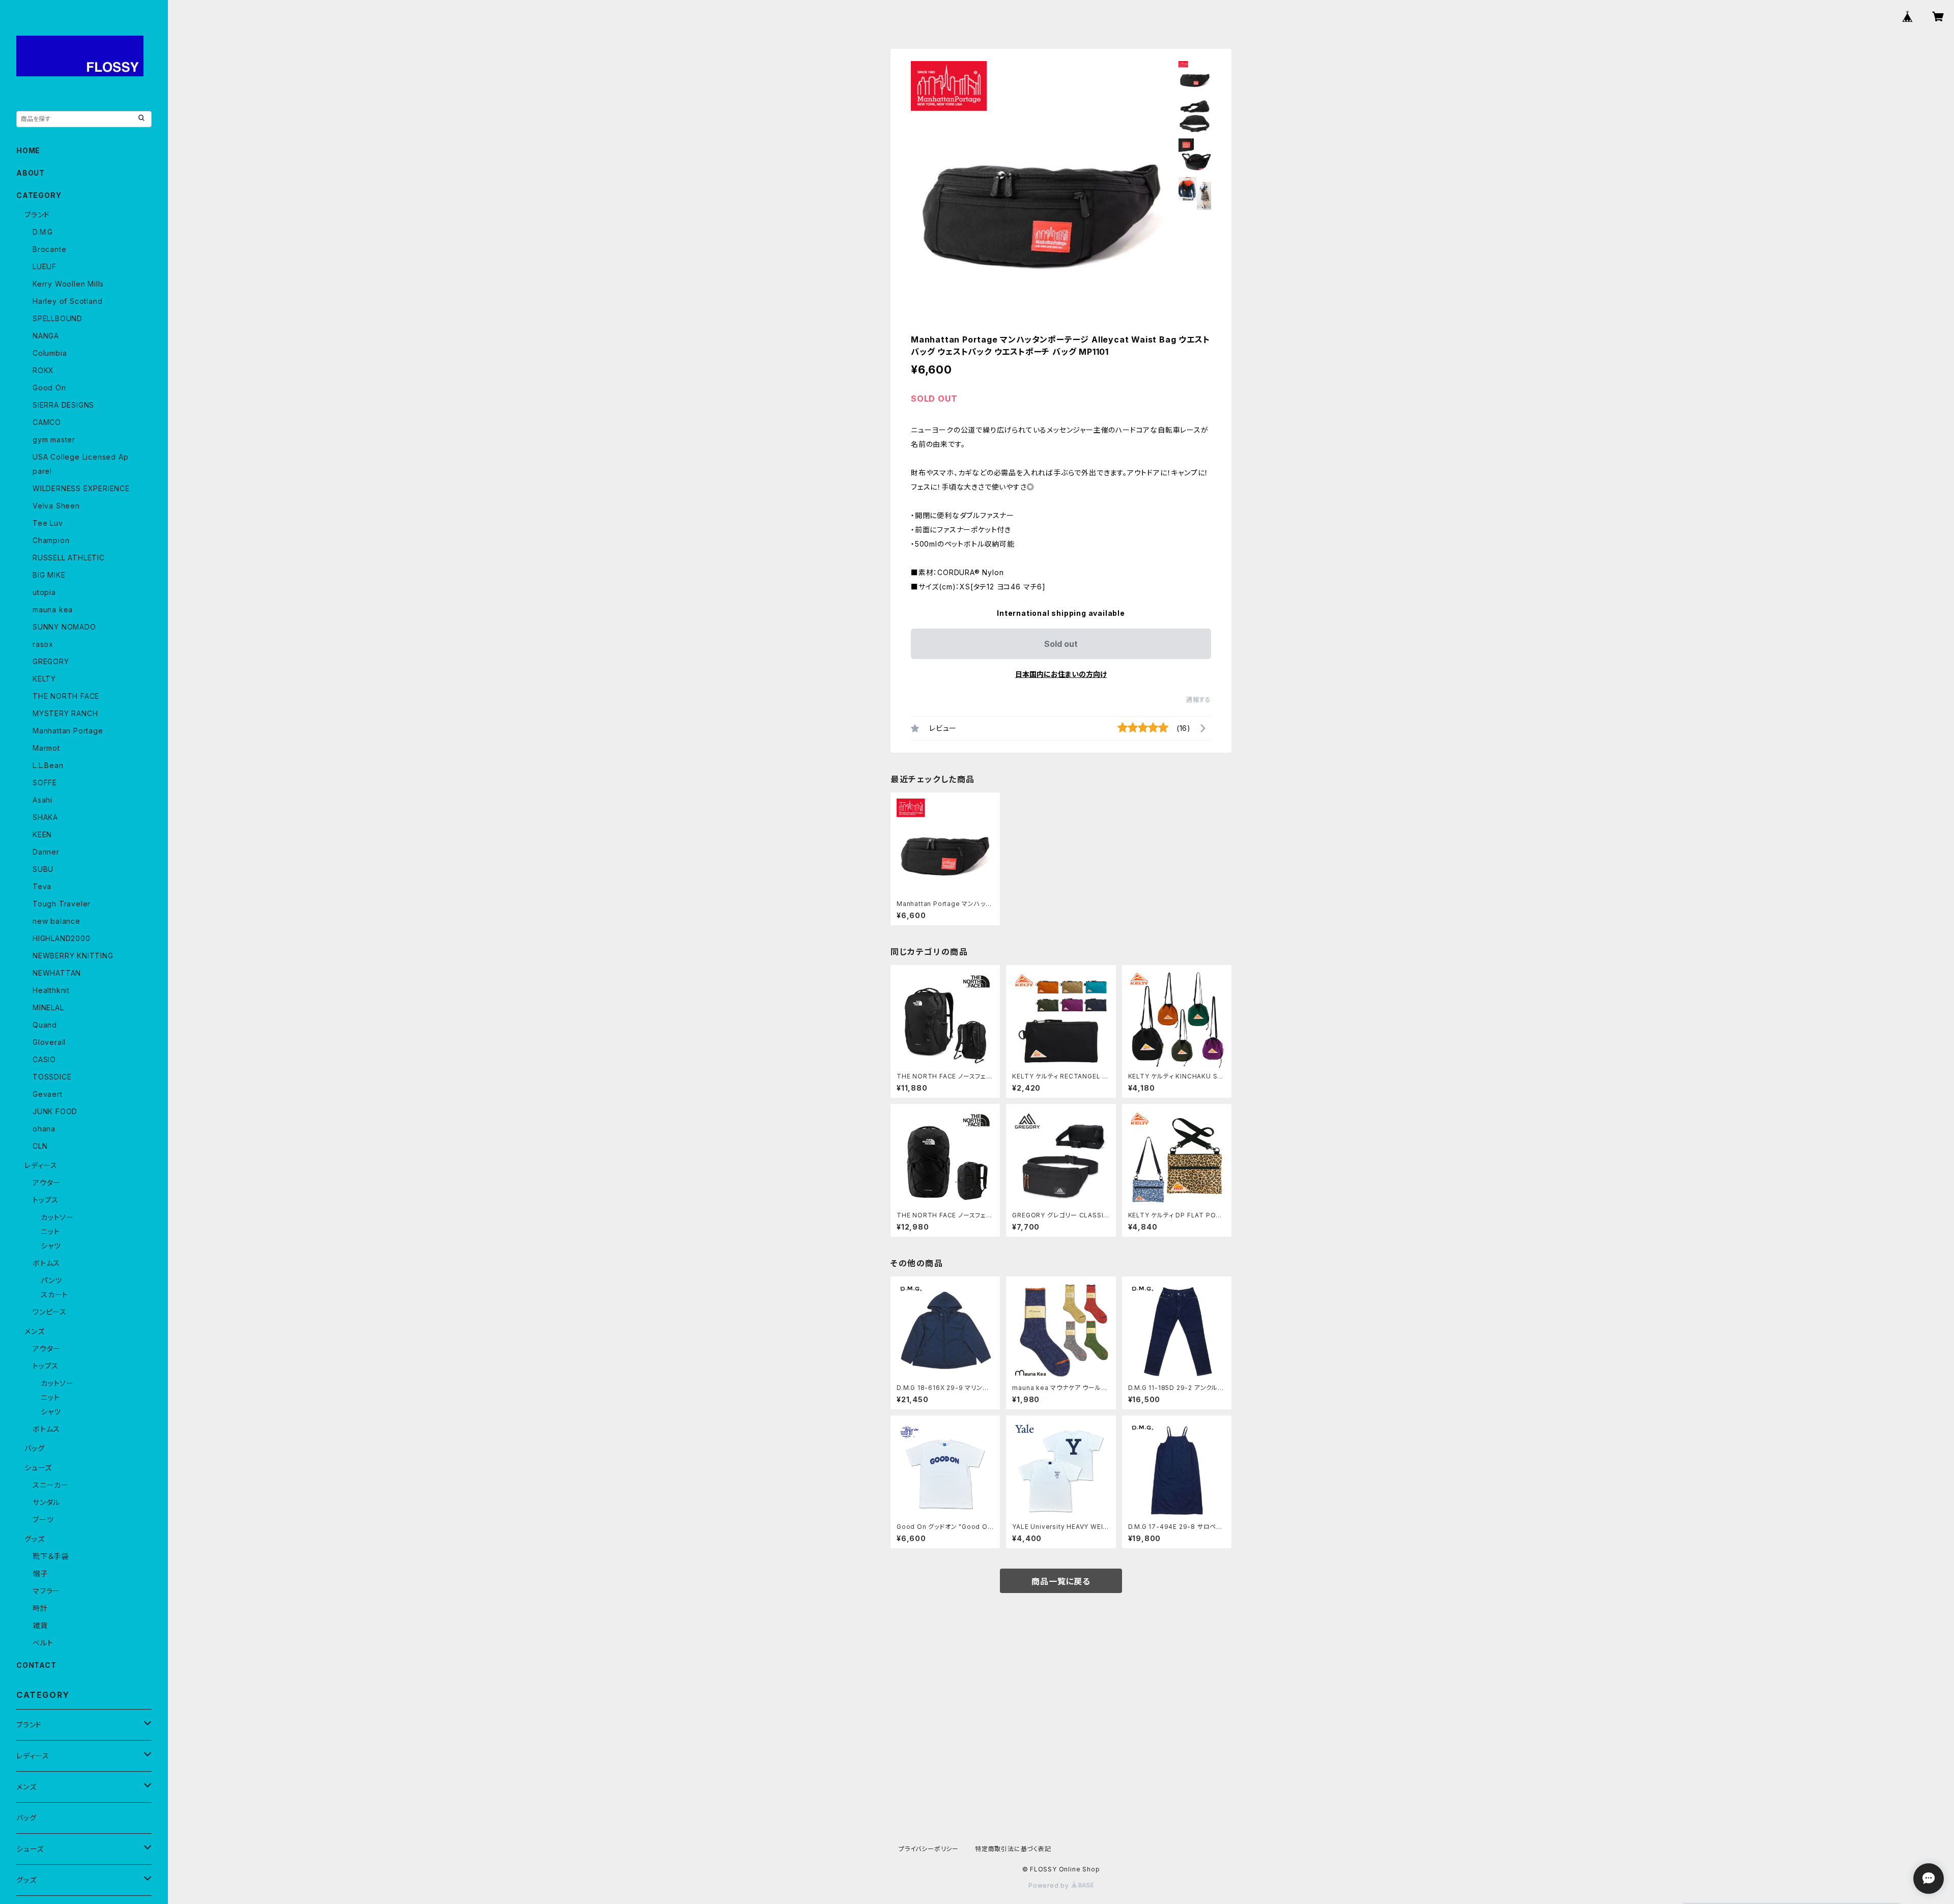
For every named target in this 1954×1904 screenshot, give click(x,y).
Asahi (42, 800)
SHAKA (45, 817)
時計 (40, 1608)
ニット (50, 1231)
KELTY (44, 679)
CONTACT (36, 1665)
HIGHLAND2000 (62, 938)
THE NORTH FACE (66, 696)
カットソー (57, 1217)
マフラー (46, 1591)
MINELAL (48, 1007)
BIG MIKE (49, 575)
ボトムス (46, 1263)
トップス (46, 1200)
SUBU (43, 869)
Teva (42, 886)
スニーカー (51, 1485)
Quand (45, 1025)
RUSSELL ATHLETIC (69, 558)
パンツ (51, 1280)
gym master (54, 439)
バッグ (34, 1448)
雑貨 (40, 1625)
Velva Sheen (56, 506)
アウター (47, 1183)
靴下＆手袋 (51, 1556)
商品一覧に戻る (1061, 1581)
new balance (56, 921)
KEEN (42, 834)
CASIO (44, 1059)
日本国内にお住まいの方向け (1061, 674)
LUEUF (45, 266)
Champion (51, 540)
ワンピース (50, 1312)
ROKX (43, 370)
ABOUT (31, 173)
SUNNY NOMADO (64, 627)
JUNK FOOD (55, 1111)
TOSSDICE (52, 1077)
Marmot (46, 748)
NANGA (46, 336)
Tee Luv (48, 523)
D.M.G (43, 232)
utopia (44, 592)
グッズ (34, 1539)
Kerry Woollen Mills (68, 284)
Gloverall (49, 1042)
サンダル (46, 1502)
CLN (40, 1146)
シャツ (51, 1246)
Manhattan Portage (68, 731)
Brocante (49, 249)
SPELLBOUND (58, 318)
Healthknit (51, 990)
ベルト (43, 1643)
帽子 (40, 1573)
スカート (54, 1295)
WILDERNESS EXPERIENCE (81, 488)
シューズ (38, 1468)
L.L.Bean (48, 765)
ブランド (37, 215)
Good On (49, 388)
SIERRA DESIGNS (63, 405)
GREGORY (51, 661)
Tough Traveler (62, 904)
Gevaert (48, 1094)
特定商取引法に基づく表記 (1013, 1849)
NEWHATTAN (57, 973)
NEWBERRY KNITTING (73, 956)
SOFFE (45, 783)
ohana (44, 1129)
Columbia (50, 353)
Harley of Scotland (67, 301)
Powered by (1050, 1885)
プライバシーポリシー (929, 1849)
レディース (41, 1165)
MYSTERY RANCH (65, 713)
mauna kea (53, 609)
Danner (46, 852)
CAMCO (47, 422)
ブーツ (43, 1519)
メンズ (34, 1331)
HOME (28, 150)
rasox (43, 644)
